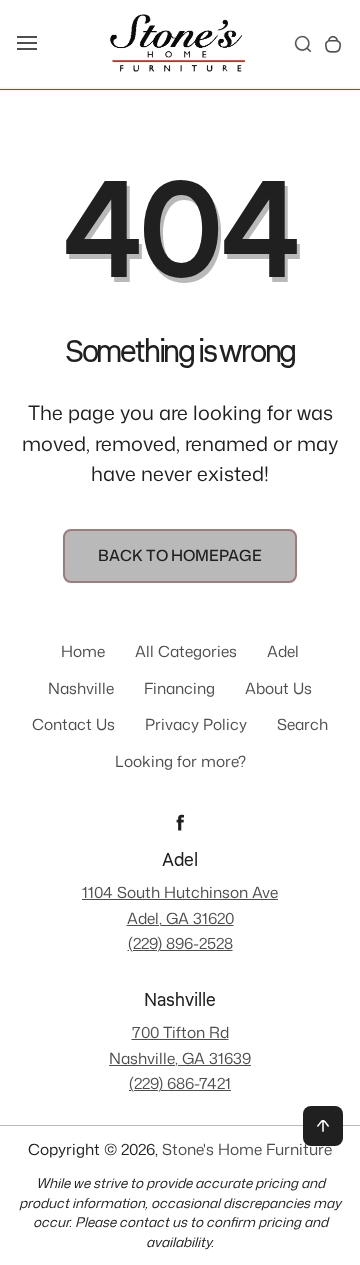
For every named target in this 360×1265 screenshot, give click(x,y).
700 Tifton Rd (180, 1032)
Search (302, 724)
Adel (283, 651)
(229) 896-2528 (180, 943)
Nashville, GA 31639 (180, 1058)
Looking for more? (180, 761)
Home (83, 651)
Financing (179, 688)
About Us (278, 688)
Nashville (81, 688)
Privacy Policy (196, 724)
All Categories (186, 651)
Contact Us (73, 724)
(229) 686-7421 (180, 1083)
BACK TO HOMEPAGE (180, 555)
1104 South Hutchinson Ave (180, 892)
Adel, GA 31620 (180, 918)
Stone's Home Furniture (247, 1150)
